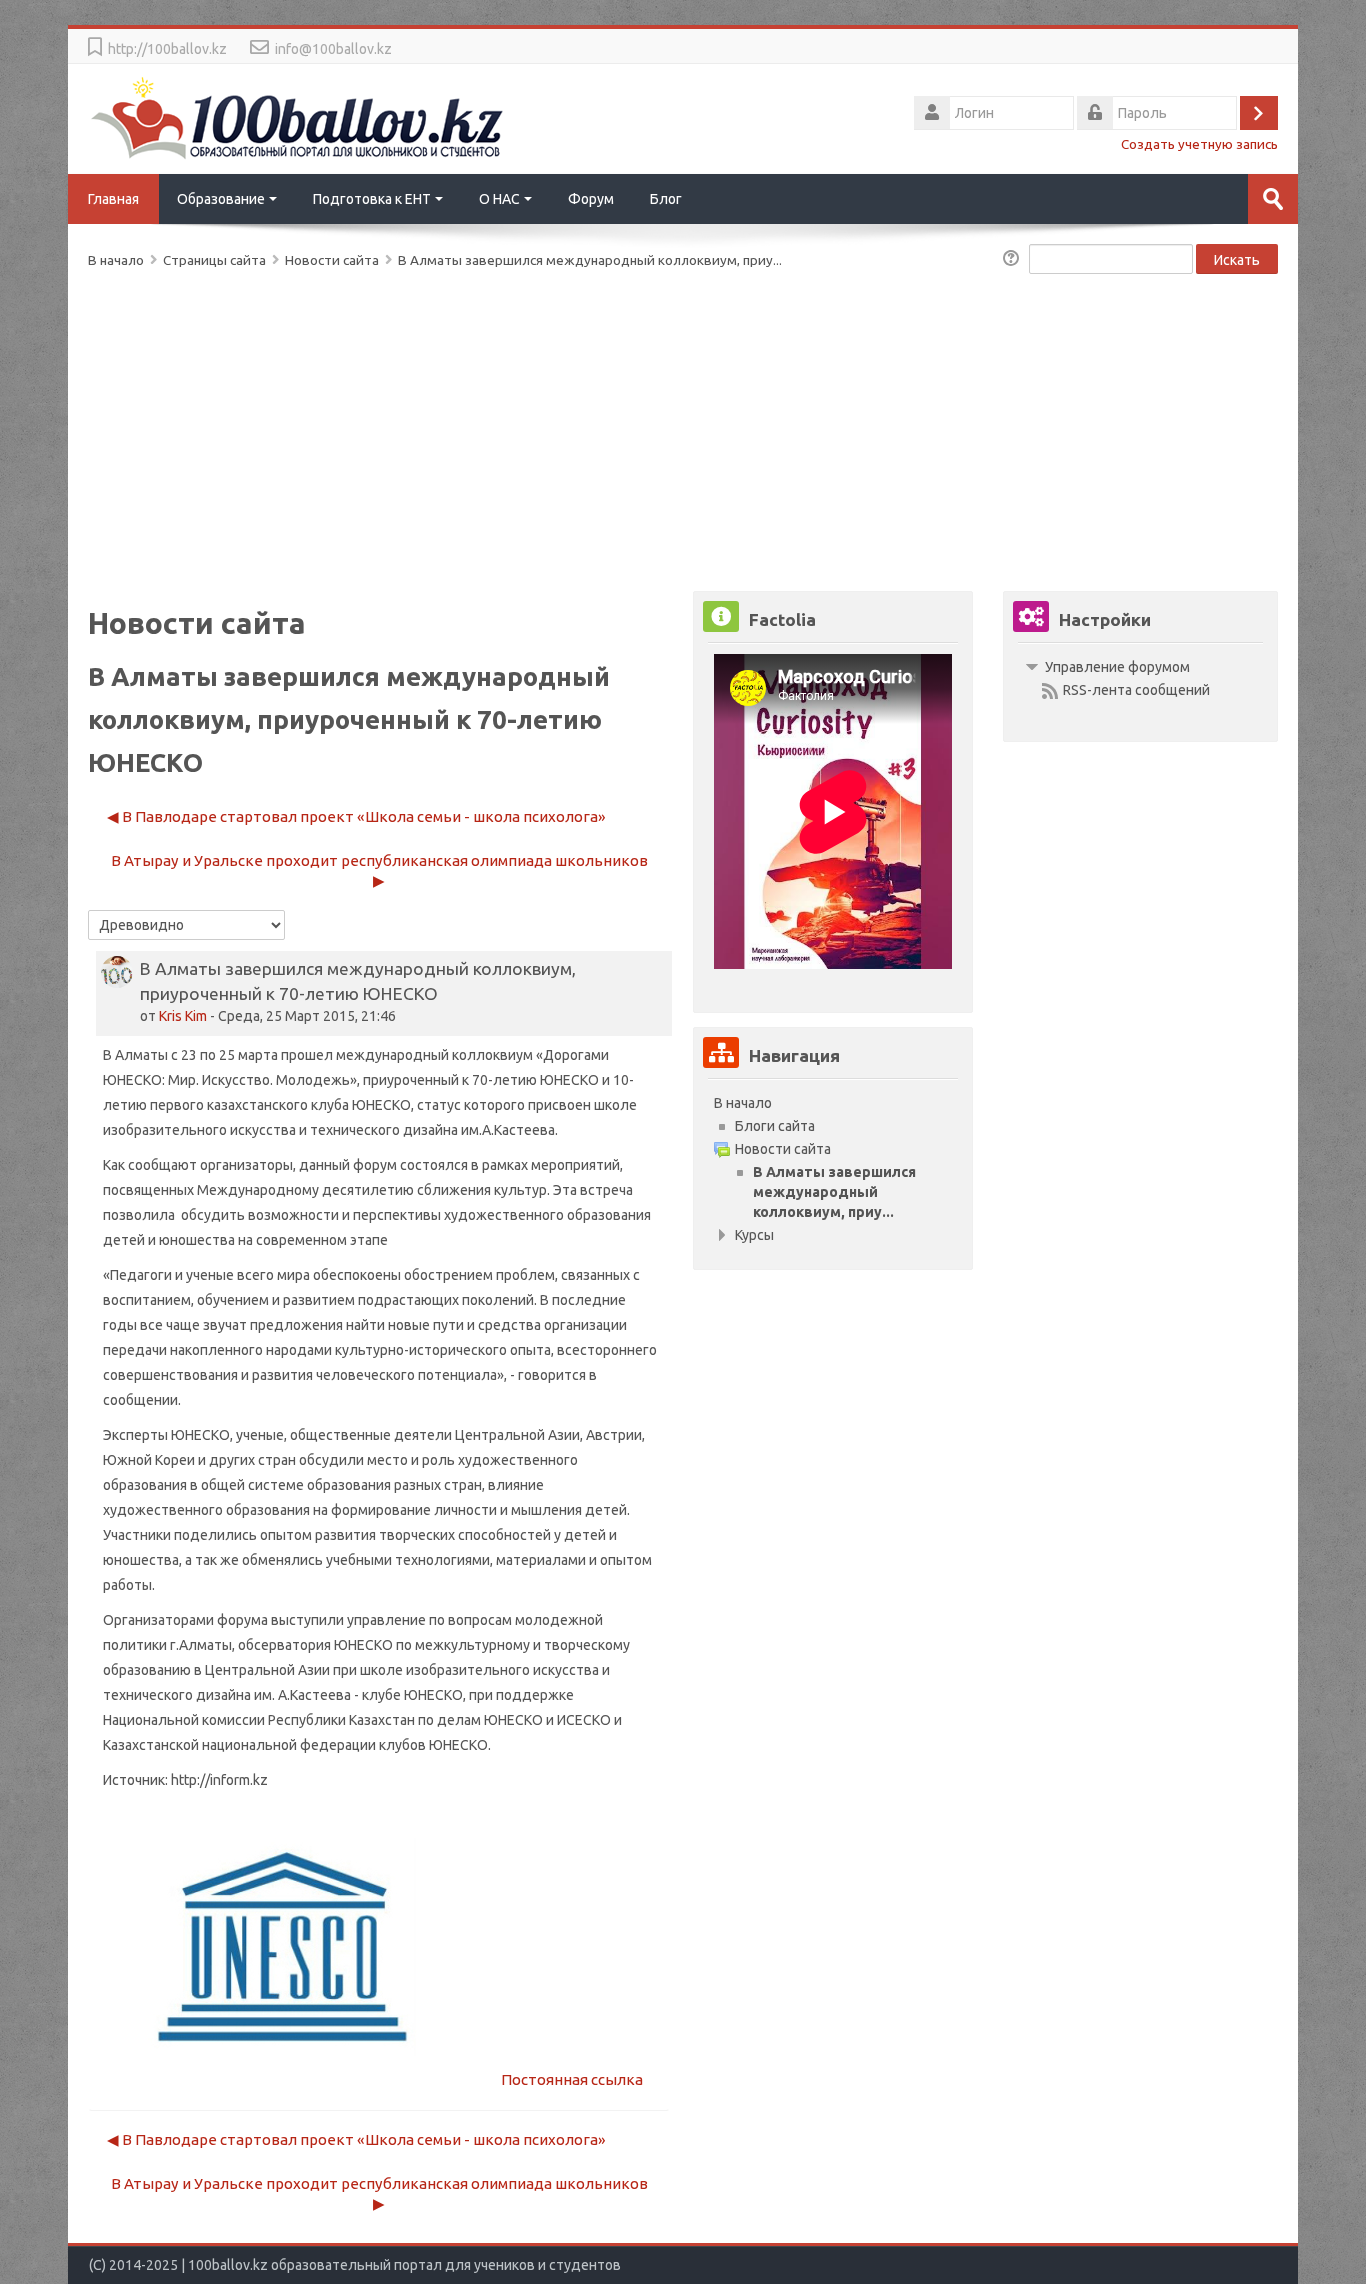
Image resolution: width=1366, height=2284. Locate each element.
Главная (113, 199)
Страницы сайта (214, 260)
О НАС (499, 199)
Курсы (754, 1235)
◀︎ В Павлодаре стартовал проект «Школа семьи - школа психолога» (356, 816)
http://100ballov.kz (167, 49)
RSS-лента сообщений (1136, 690)
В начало (743, 1103)
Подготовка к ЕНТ (372, 199)
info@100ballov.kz (333, 49)
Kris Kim (183, 1016)
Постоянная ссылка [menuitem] (572, 2079)
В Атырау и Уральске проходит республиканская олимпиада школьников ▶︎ (379, 870)
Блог (666, 199)
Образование (221, 199)
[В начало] (298, 117)
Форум (591, 199)
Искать (1237, 260)
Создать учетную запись (1199, 144)
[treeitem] (833, 1103)
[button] (1014, 260)
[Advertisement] (682, 426)
